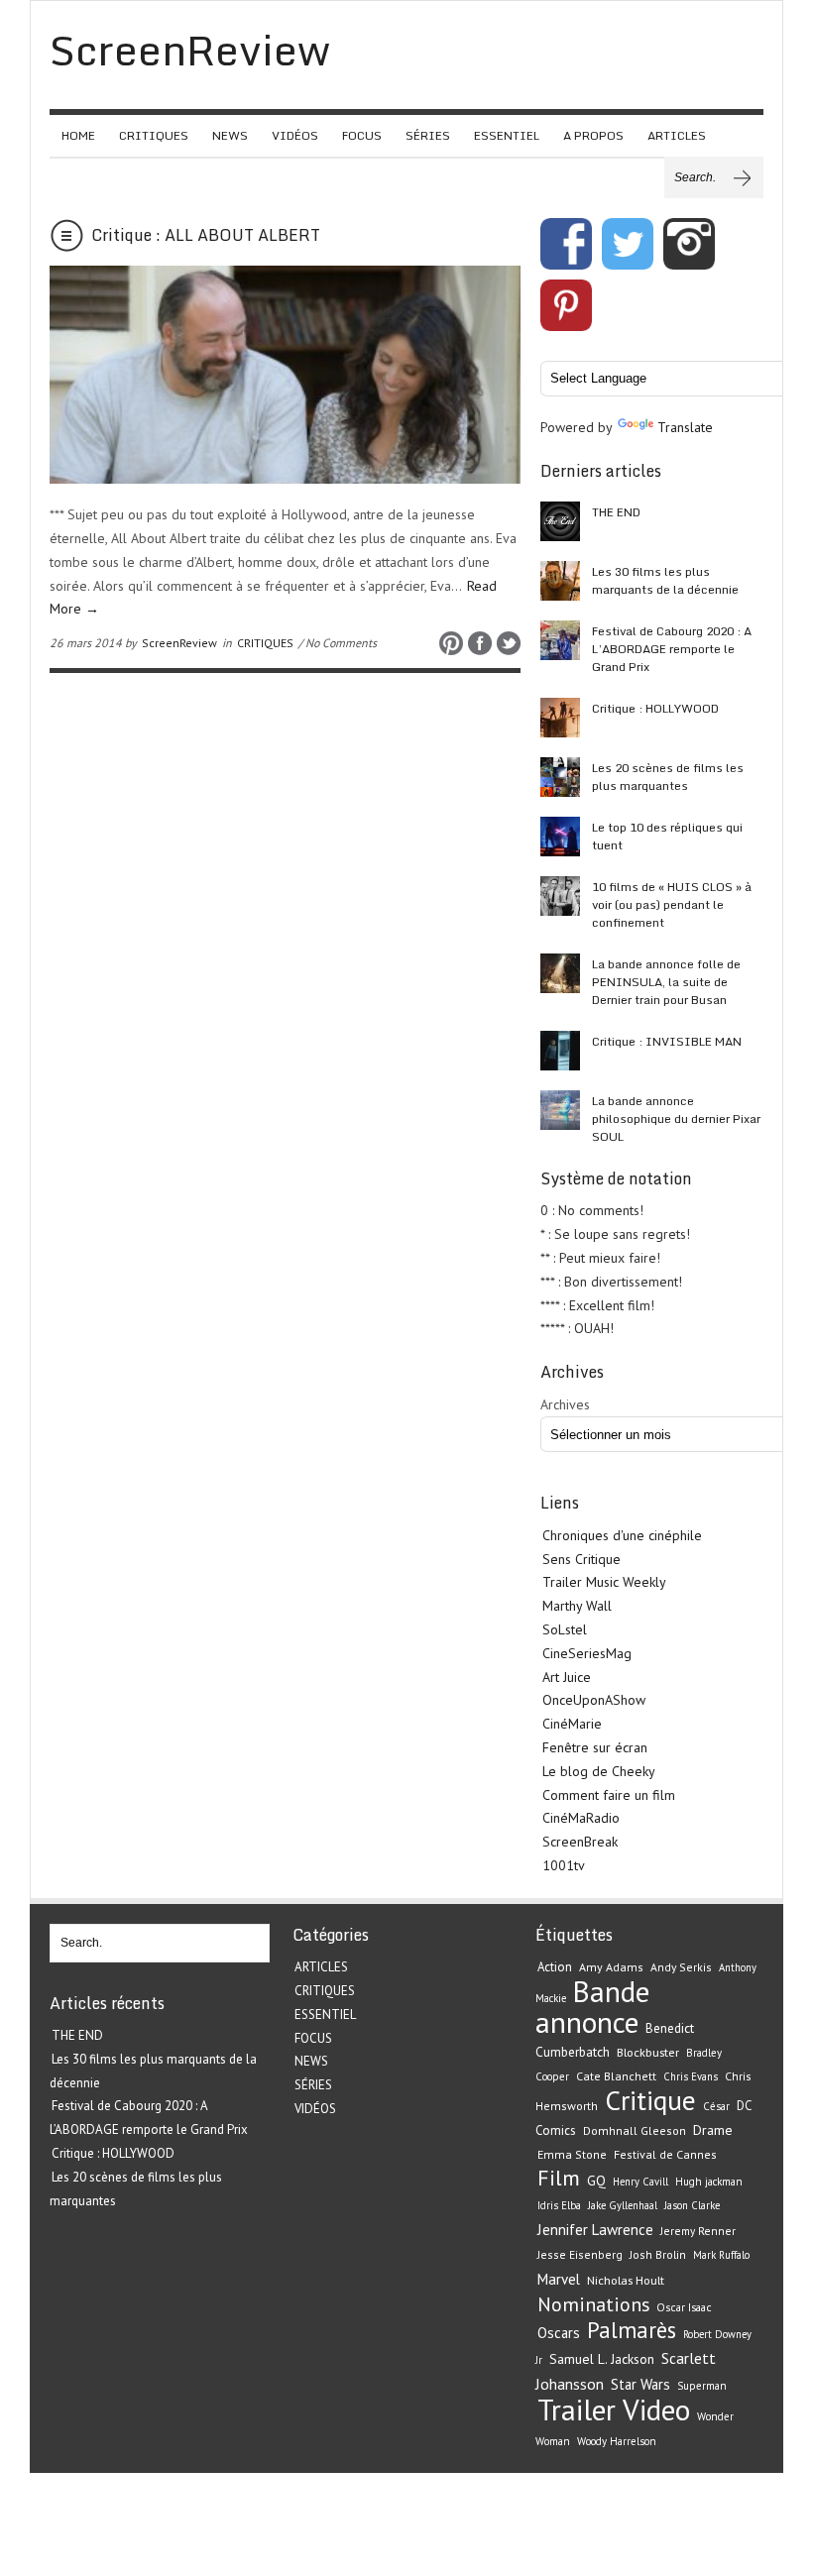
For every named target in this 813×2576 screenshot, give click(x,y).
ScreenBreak (580, 1842)
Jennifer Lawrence (595, 2230)
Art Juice (567, 1677)
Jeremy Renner (698, 2231)
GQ (596, 2181)
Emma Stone (572, 2154)
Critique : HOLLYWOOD (655, 708)
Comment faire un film (609, 1795)
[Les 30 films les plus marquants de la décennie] (560, 581)
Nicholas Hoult (626, 2280)
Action (555, 1967)
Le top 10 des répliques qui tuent (667, 836)
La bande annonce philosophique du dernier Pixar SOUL (676, 1119)
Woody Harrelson (617, 2441)
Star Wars (640, 2384)
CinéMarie (572, 1724)
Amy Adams (611, 1967)
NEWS (230, 135)
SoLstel (565, 1629)
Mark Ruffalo (721, 2255)
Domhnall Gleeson (635, 2130)
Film (559, 2178)
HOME (78, 135)
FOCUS (362, 135)
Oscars (559, 2333)
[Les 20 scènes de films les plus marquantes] (560, 777)
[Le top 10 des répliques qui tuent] (560, 837)
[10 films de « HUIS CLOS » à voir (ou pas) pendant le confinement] (560, 896)
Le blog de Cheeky (599, 1771)
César (716, 2106)
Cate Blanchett (616, 2076)
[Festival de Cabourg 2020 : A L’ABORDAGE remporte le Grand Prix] (560, 640)
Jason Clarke (692, 2205)
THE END (616, 512)
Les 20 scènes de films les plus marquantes (668, 777)
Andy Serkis (681, 1967)
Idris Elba (559, 2205)
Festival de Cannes (665, 2154)
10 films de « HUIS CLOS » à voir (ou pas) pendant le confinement (672, 904)
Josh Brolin (658, 2254)
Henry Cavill (640, 2182)
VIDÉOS (295, 135)
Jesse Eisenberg (580, 2254)
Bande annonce (592, 2007)
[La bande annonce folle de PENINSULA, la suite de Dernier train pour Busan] (560, 973)
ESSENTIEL (507, 135)
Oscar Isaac (684, 2307)
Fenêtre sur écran (595, 1747)
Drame (713, 2130)
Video (656, 2409)
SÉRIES (428, 135)
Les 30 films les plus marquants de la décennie (665, 580)
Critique (650, 2100)
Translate (685, 427)
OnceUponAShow (594, 1700)
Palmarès (632, 2330)
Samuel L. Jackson (602, 2359)
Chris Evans (691, 2076)
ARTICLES (677, 135)
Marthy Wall (577, 1606)
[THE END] (560, 521)
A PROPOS (593, 135)
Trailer (577, 2409)
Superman (702, 2386)
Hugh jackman (709, 2182)
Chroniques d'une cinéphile (622, 1535)
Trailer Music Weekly (604, 1582)
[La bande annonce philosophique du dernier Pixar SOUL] (560, 1110)
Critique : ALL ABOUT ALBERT (206, 235)
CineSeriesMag (587, 1653)
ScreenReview (179, 643)
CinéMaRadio (581, 1818)
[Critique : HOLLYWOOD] (560, 718)
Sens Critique (581, 1559)
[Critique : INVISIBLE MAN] (560, 1051)
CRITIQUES (154, 135)
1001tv (564, 1865)
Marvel (559, 2279)
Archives (565, 1404)
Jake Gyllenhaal (623, 2205)
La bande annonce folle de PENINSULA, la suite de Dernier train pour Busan (666, 982)
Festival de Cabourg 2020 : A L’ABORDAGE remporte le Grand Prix (672, 649)
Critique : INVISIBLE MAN (667, 1041)
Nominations (593, 2304)
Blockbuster (648, 2052)
